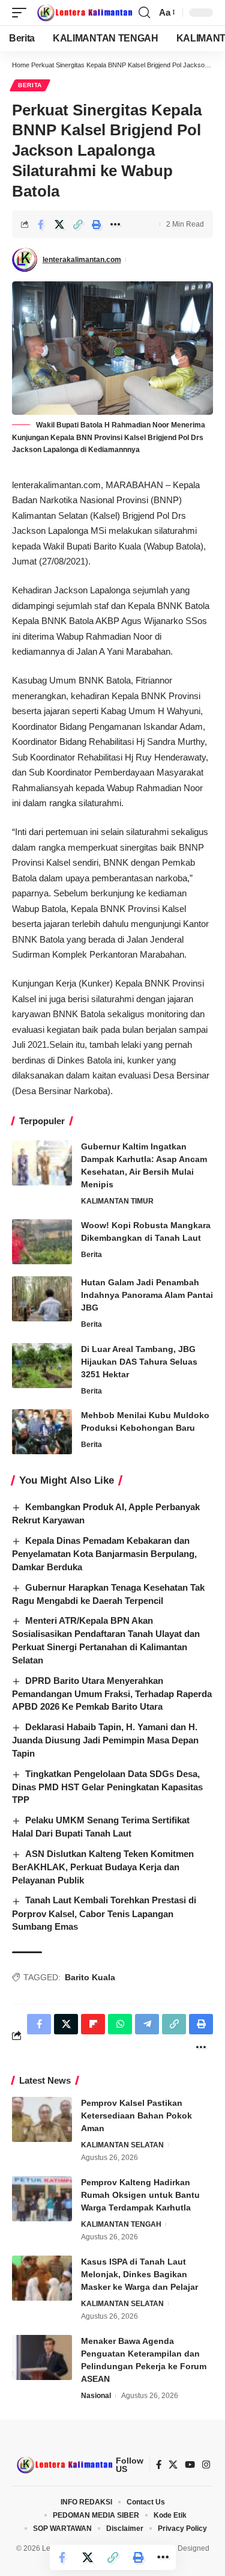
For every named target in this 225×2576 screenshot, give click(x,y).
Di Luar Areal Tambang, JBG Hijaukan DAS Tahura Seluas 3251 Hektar (139, 1362)
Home (21, 65)
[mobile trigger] (22, 13)
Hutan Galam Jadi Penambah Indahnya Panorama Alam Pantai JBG (147, 1295)
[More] (115, 224)
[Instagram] (206, 2465)
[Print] (97, 224)
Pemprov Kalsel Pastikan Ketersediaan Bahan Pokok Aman (136, 2116)
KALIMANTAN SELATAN (122, 2145)
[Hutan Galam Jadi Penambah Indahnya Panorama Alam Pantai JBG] (42, 1299)
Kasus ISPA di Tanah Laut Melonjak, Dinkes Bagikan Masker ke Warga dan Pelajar (139, 2274)
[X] (173, 2465)
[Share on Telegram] (147, 2024)
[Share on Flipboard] (93, 2024)
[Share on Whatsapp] (120, 2024)
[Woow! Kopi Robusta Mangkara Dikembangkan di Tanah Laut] (42, 1242)
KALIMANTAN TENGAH (121, 2224)
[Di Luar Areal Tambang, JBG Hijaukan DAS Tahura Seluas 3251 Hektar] (42, 1366)
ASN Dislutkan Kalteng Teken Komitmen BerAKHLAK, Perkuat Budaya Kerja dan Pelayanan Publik (103, 1867)
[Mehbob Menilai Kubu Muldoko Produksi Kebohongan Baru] (42, 1432)
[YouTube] (190, 2465)
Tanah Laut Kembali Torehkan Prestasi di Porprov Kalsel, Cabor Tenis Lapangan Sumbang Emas (104, 1913)
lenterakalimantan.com (82, 260)
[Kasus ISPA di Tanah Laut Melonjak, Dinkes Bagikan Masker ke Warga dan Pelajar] (42, 2278)
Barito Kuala (90, 1977)
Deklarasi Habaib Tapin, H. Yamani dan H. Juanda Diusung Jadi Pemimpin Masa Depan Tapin (105, 1740)
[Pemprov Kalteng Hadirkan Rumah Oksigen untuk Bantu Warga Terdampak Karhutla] (42, 2199)
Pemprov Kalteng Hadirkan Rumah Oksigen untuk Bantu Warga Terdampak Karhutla (140, 2195)
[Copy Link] (78, 224)
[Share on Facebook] (41, 224)
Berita (30, 85)
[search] (144, 13)
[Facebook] (159, 2465)
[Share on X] (59, 224)
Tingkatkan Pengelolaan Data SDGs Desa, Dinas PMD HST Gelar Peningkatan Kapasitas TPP (107, 1787)
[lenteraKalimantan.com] (84, 13)
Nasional (96, 2396)
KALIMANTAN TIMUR (117, 1201)
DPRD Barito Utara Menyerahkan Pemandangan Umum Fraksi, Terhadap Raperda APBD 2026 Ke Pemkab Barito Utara (112, 1694)
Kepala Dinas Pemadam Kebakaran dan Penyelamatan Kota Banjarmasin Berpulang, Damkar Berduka (104, 1554)
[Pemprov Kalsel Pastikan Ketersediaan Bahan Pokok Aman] (42, 2119)
